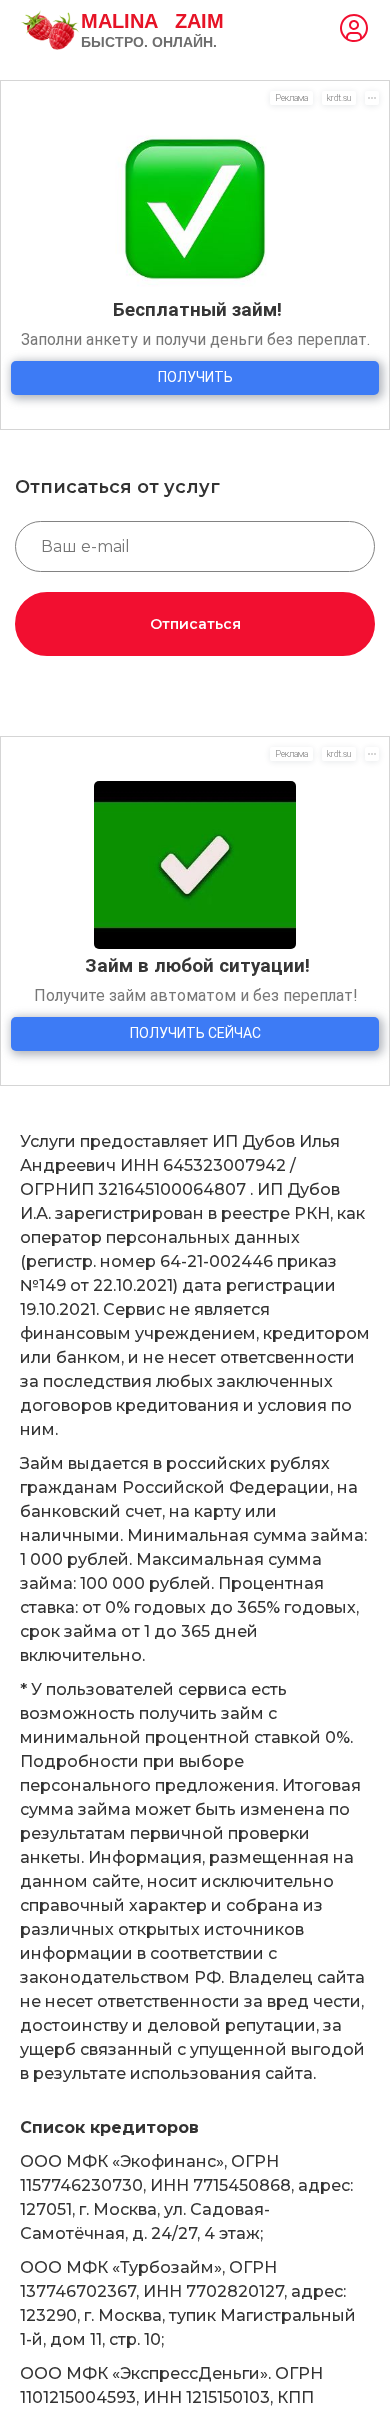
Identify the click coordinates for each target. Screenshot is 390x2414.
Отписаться (195, 624)
